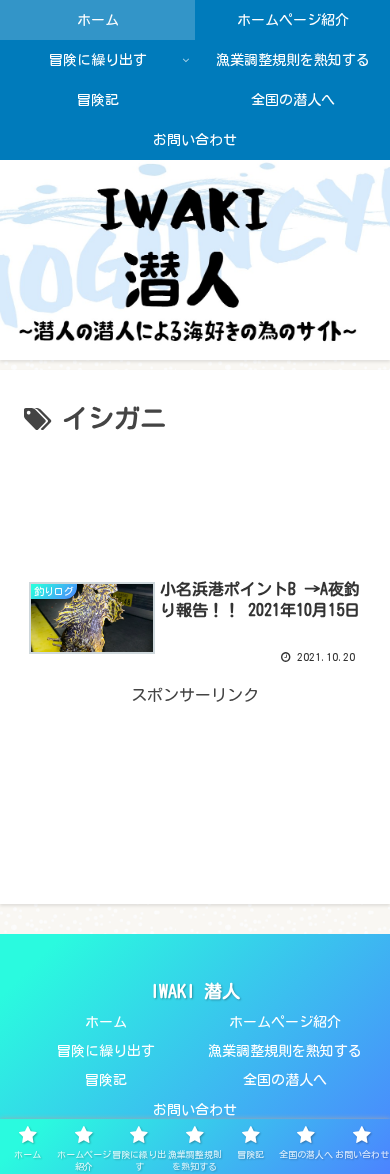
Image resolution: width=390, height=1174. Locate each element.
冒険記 (106, 1080)
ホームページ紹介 (285, 1022)
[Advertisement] (195, 498)
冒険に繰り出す (106, 1051)
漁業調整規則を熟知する (285, 1051)
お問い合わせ (195, 1110)
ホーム (106, 1022)
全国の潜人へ (285, 1080)
